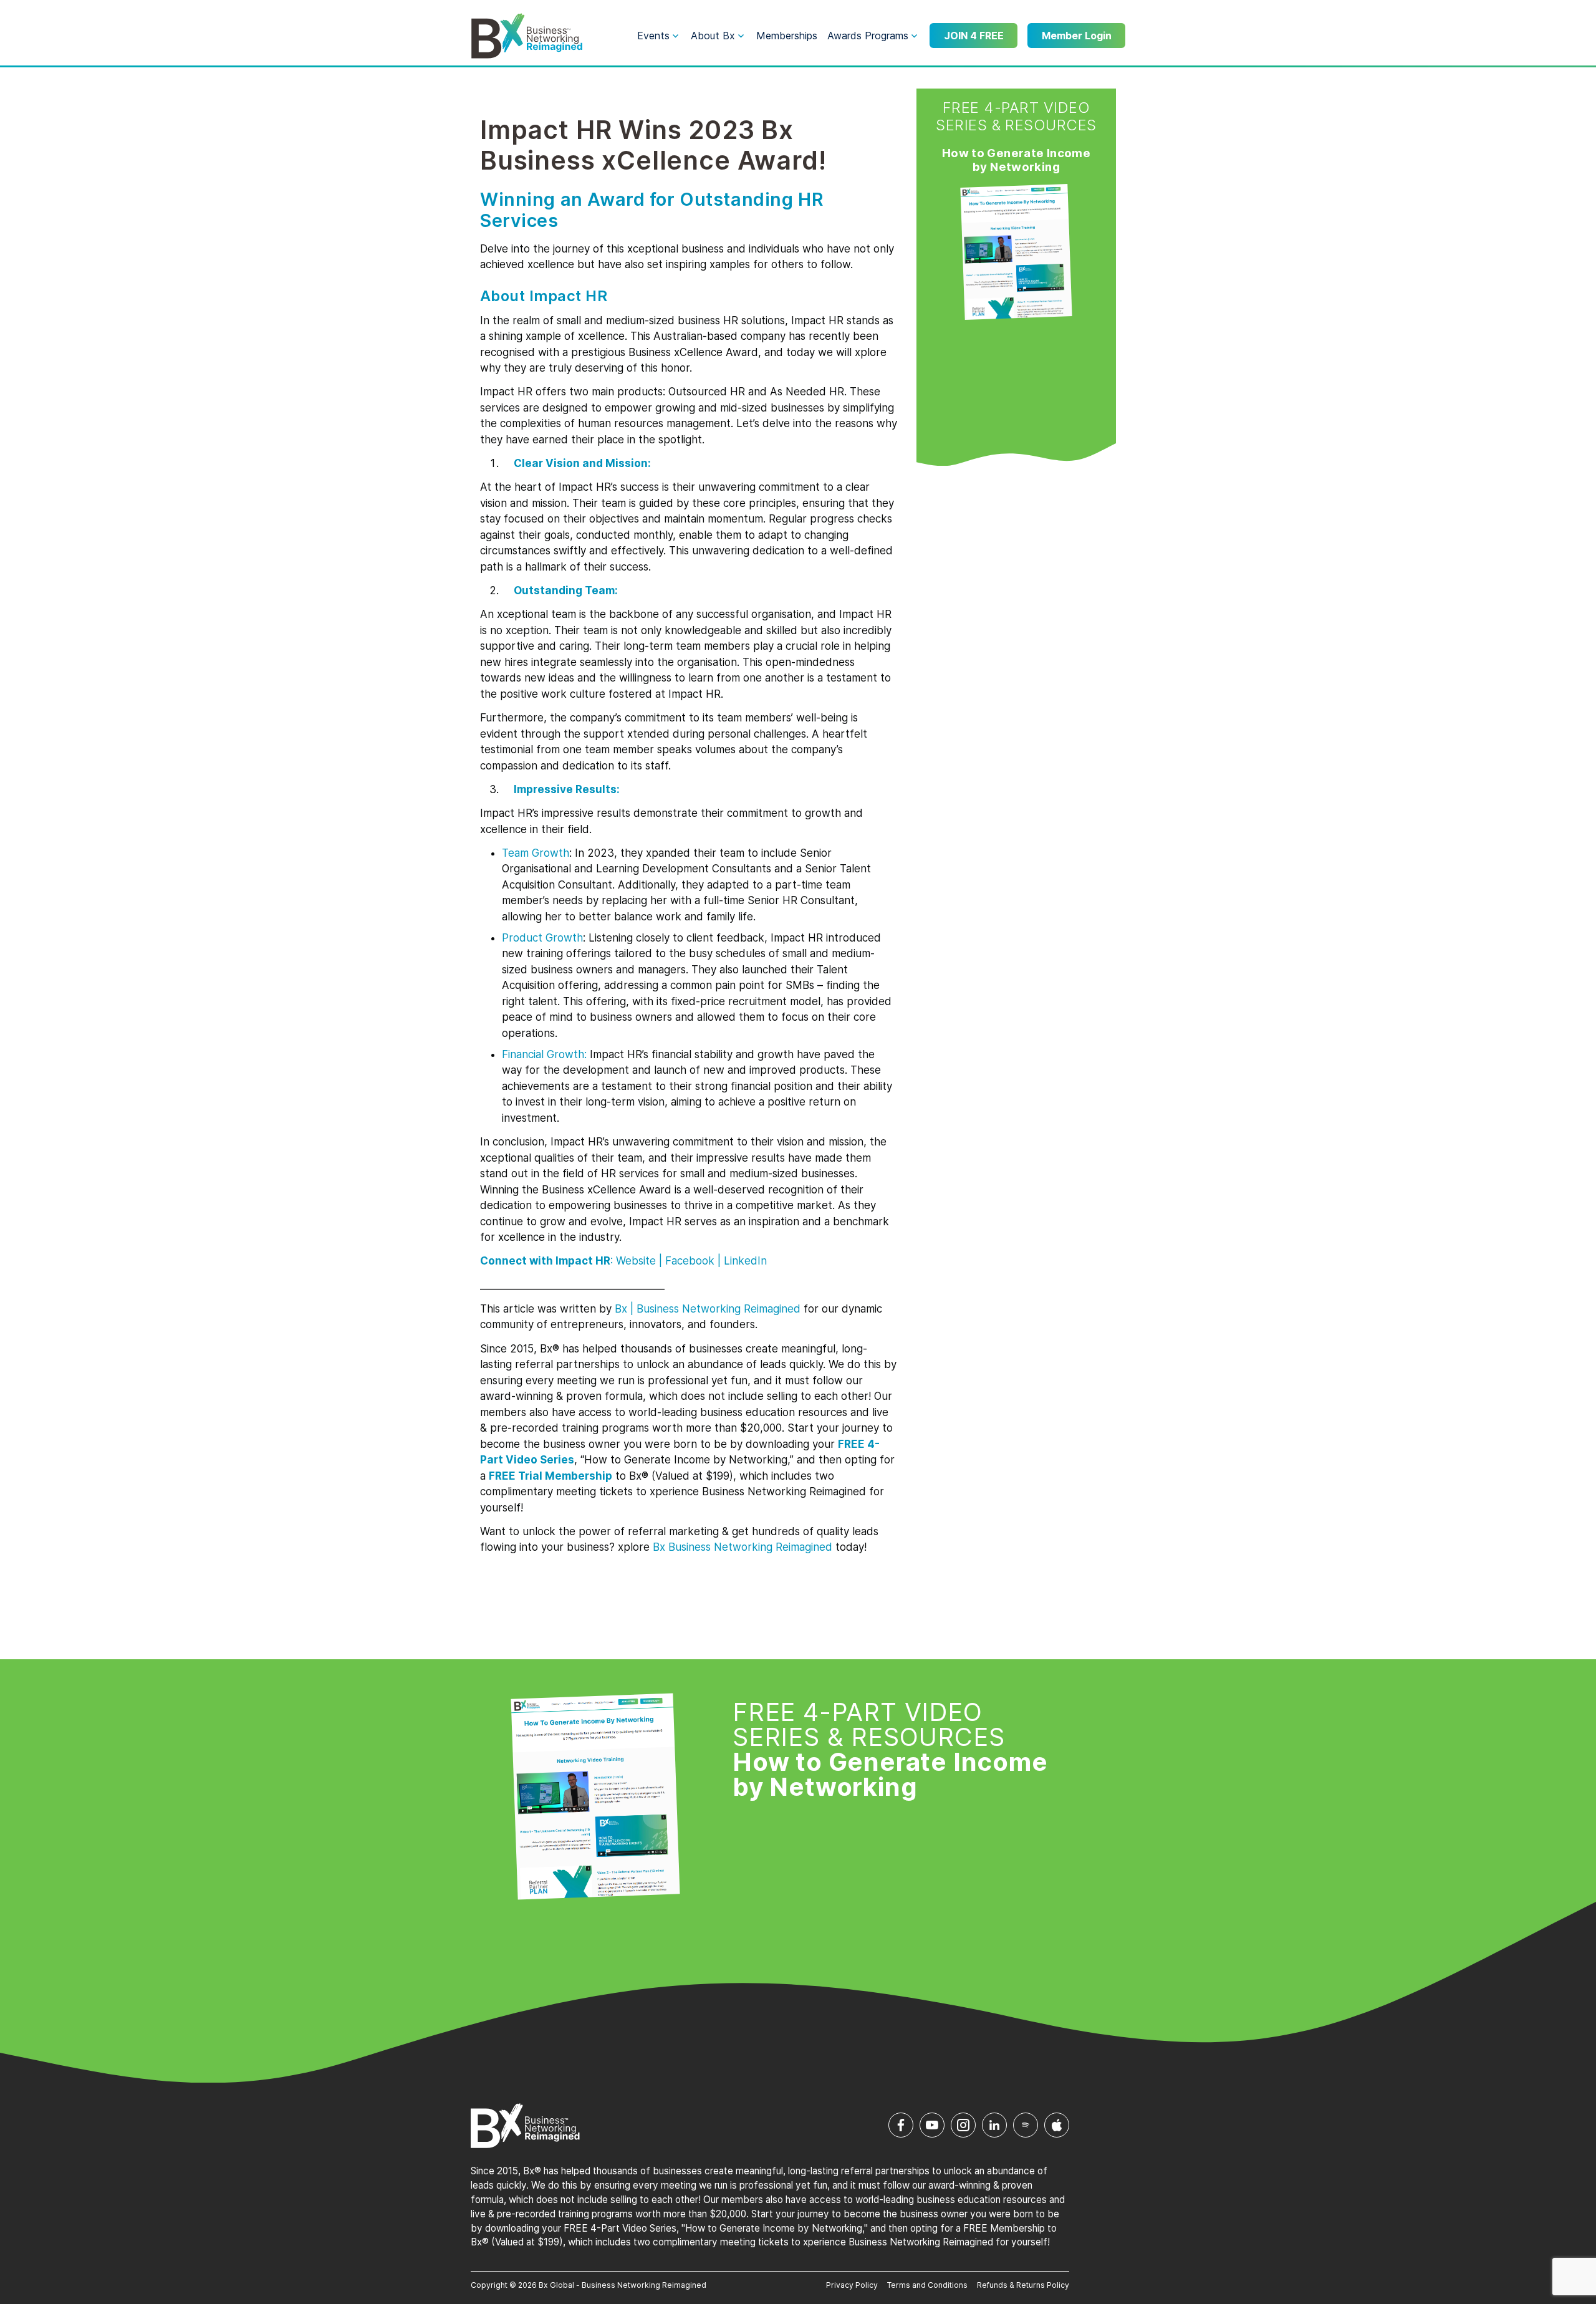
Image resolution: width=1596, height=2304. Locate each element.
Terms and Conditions (927, 2285)
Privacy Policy (852, 2285)
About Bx (713, 36)
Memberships (787, 36)
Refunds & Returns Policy (1023, 2285)
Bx (621, 1309)
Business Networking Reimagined (749, 1547)
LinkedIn (745, 1261)
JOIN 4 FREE (974, 36)
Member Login (1077, 36)
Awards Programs (868, 36)
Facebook (690, 1261)
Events (653, 36)
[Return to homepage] (527, 36)
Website (636, 1261)
